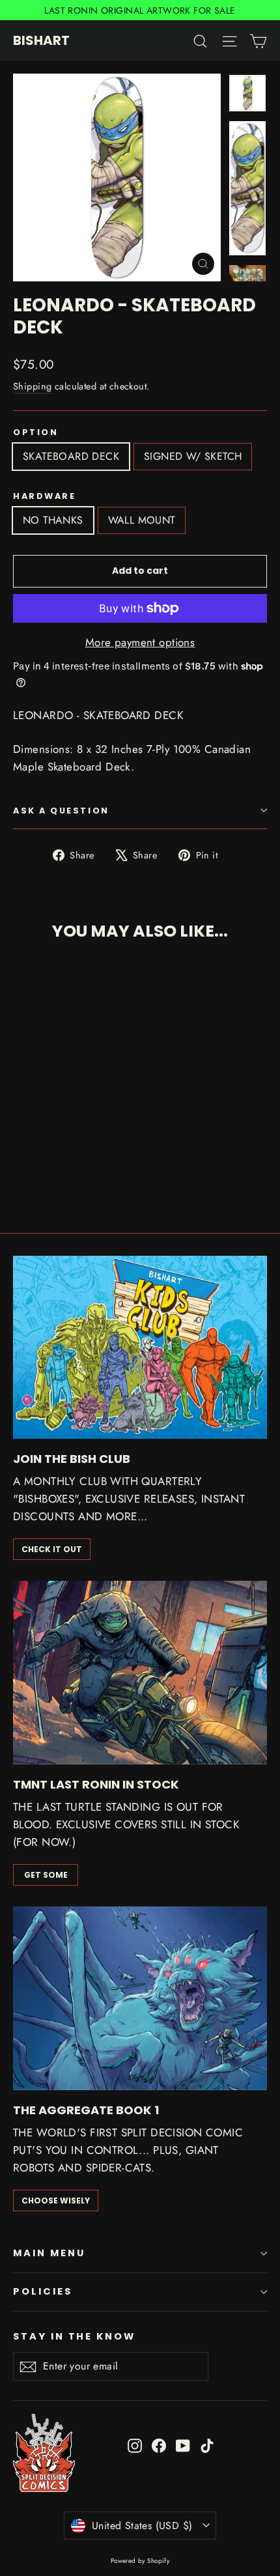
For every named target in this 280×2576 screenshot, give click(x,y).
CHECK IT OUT (52, 1549)
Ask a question (61, 811)
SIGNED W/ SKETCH (193, 456)
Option (35, 432)
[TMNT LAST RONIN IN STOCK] (140, 1673)
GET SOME (46, 1875)
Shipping (32, 386)
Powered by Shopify (140, 2561)
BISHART (41, 40)
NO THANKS (53, 520)
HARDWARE (44, 496)
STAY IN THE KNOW (74, 2336)
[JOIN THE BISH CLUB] (140, 1348)
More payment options (140, 642)
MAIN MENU (49, 2253)
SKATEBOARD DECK (71, 456)
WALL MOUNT (142, 520)
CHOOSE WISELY (56, 2201)
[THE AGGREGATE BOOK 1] (140, 1998)
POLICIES (43, 2291)
